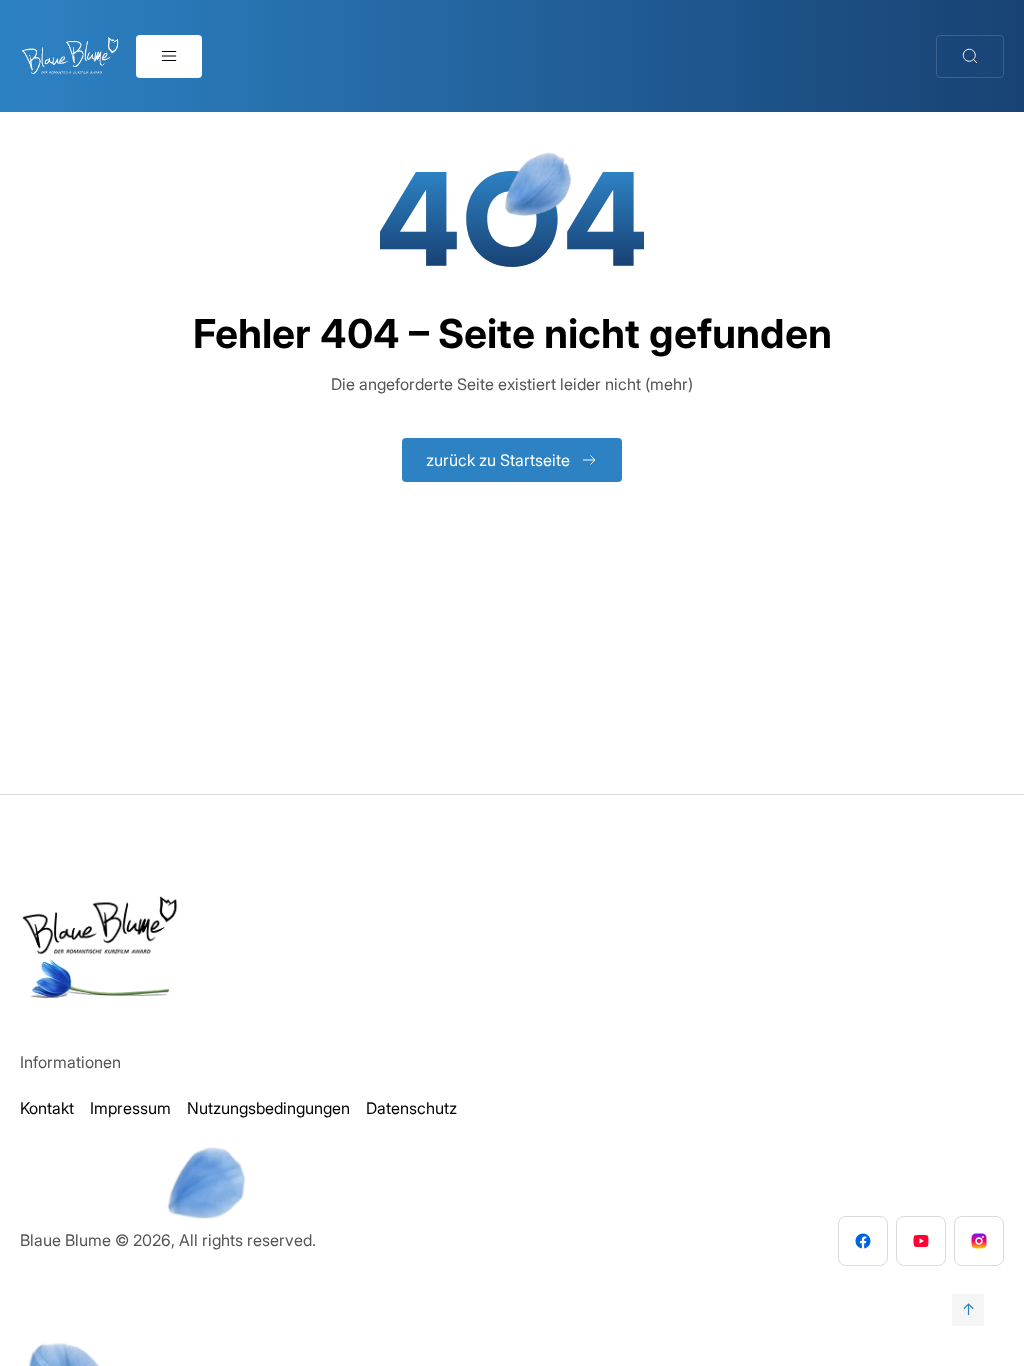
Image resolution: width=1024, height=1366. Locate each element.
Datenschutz (411, 1108)
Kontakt (47, 1108)
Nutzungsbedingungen (268, 1108)
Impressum (130, 1108)
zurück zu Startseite (498, 460)
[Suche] (970, 56)
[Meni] (169, 56)
